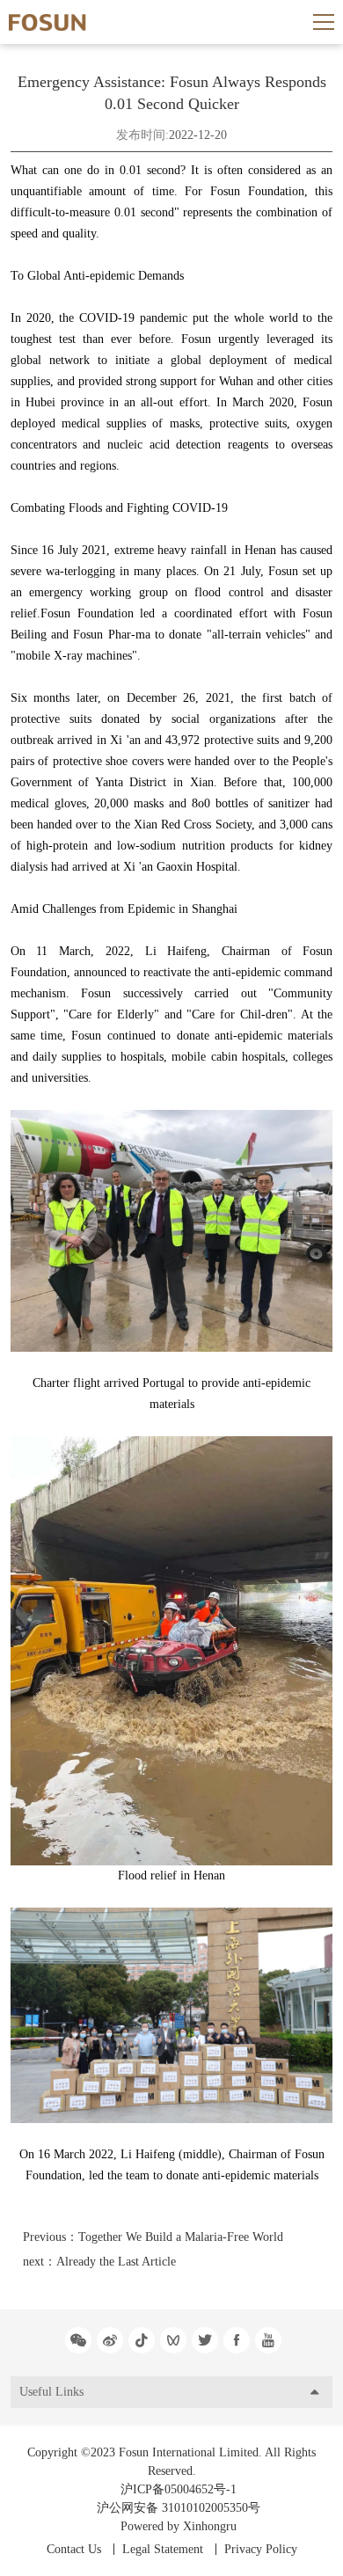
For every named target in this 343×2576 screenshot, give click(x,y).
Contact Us (74, 2549)
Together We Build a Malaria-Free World (181, 2237)
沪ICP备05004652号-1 (179, 2489)
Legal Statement (163, 2549)
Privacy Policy (261, 2549)
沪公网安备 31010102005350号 (179, 2508)
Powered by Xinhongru (179, 2526)
